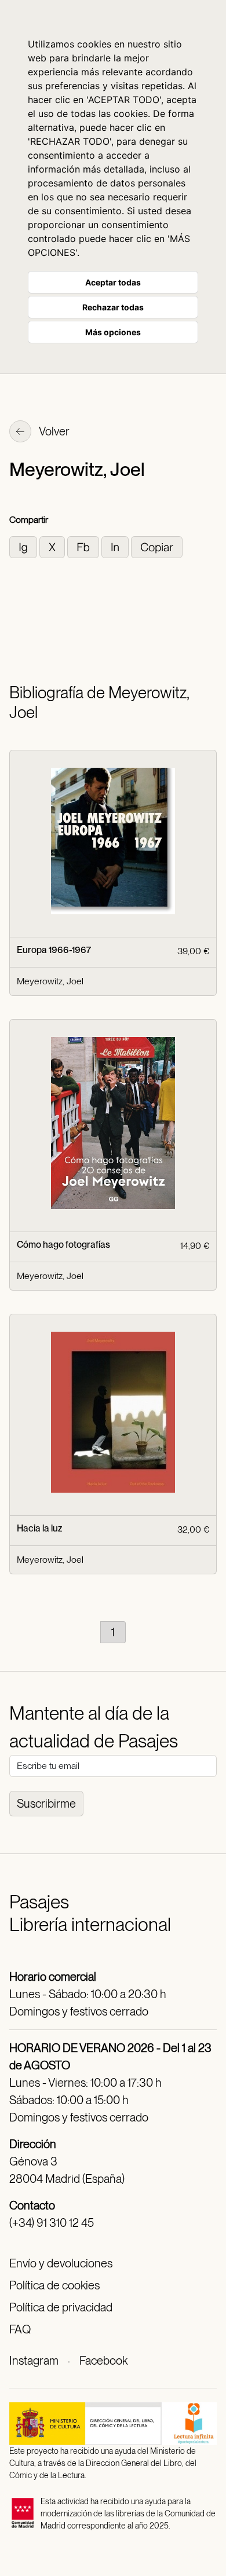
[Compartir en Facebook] (84, 546)
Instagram (34, 2361)
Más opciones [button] (113, 332)
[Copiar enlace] (157, 546)
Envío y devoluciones (61, 2263)
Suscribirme (46, 1804)
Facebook (103, 2361)
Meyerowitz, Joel (50, 981)
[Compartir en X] (53, 546)
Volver (53, 431)
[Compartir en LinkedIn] (116, 546)
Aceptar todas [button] (113, 282)
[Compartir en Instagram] (24, 546)
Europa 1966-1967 (54, 950)
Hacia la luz (39, 1528)
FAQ (20, 2329)
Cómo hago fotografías (63, 1245)
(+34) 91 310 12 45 (52, 2223)
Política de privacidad (61, 2307)
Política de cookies (54, 2285)
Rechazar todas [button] (113, 307)
